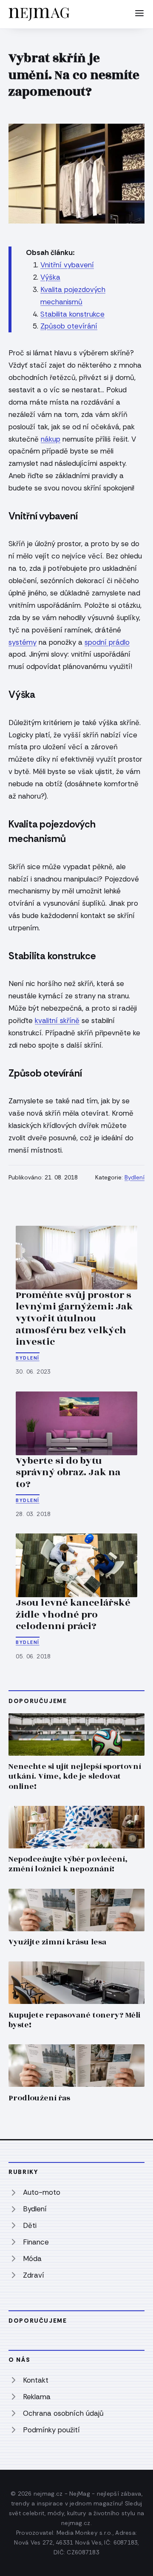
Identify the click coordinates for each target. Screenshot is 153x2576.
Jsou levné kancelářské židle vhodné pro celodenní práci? (73, 1614)
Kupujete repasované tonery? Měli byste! (75, 2020)
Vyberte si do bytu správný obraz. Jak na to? (68, 1472)
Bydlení (135, 1177)
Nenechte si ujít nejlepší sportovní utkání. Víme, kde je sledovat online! (75, 1776)
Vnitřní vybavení (67, 265)
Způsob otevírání (69, 326)
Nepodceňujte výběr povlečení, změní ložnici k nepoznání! (68, 1864)
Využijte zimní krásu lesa (57, 1942)
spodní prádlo (107, 642)
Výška (50, 277)
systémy (23, 642)
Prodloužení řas (39, 2098)
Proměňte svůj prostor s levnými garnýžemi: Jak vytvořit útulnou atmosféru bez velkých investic (74, 1318)
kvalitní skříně (57, 1020)
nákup (51, 439)
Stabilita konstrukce (72, 314)
